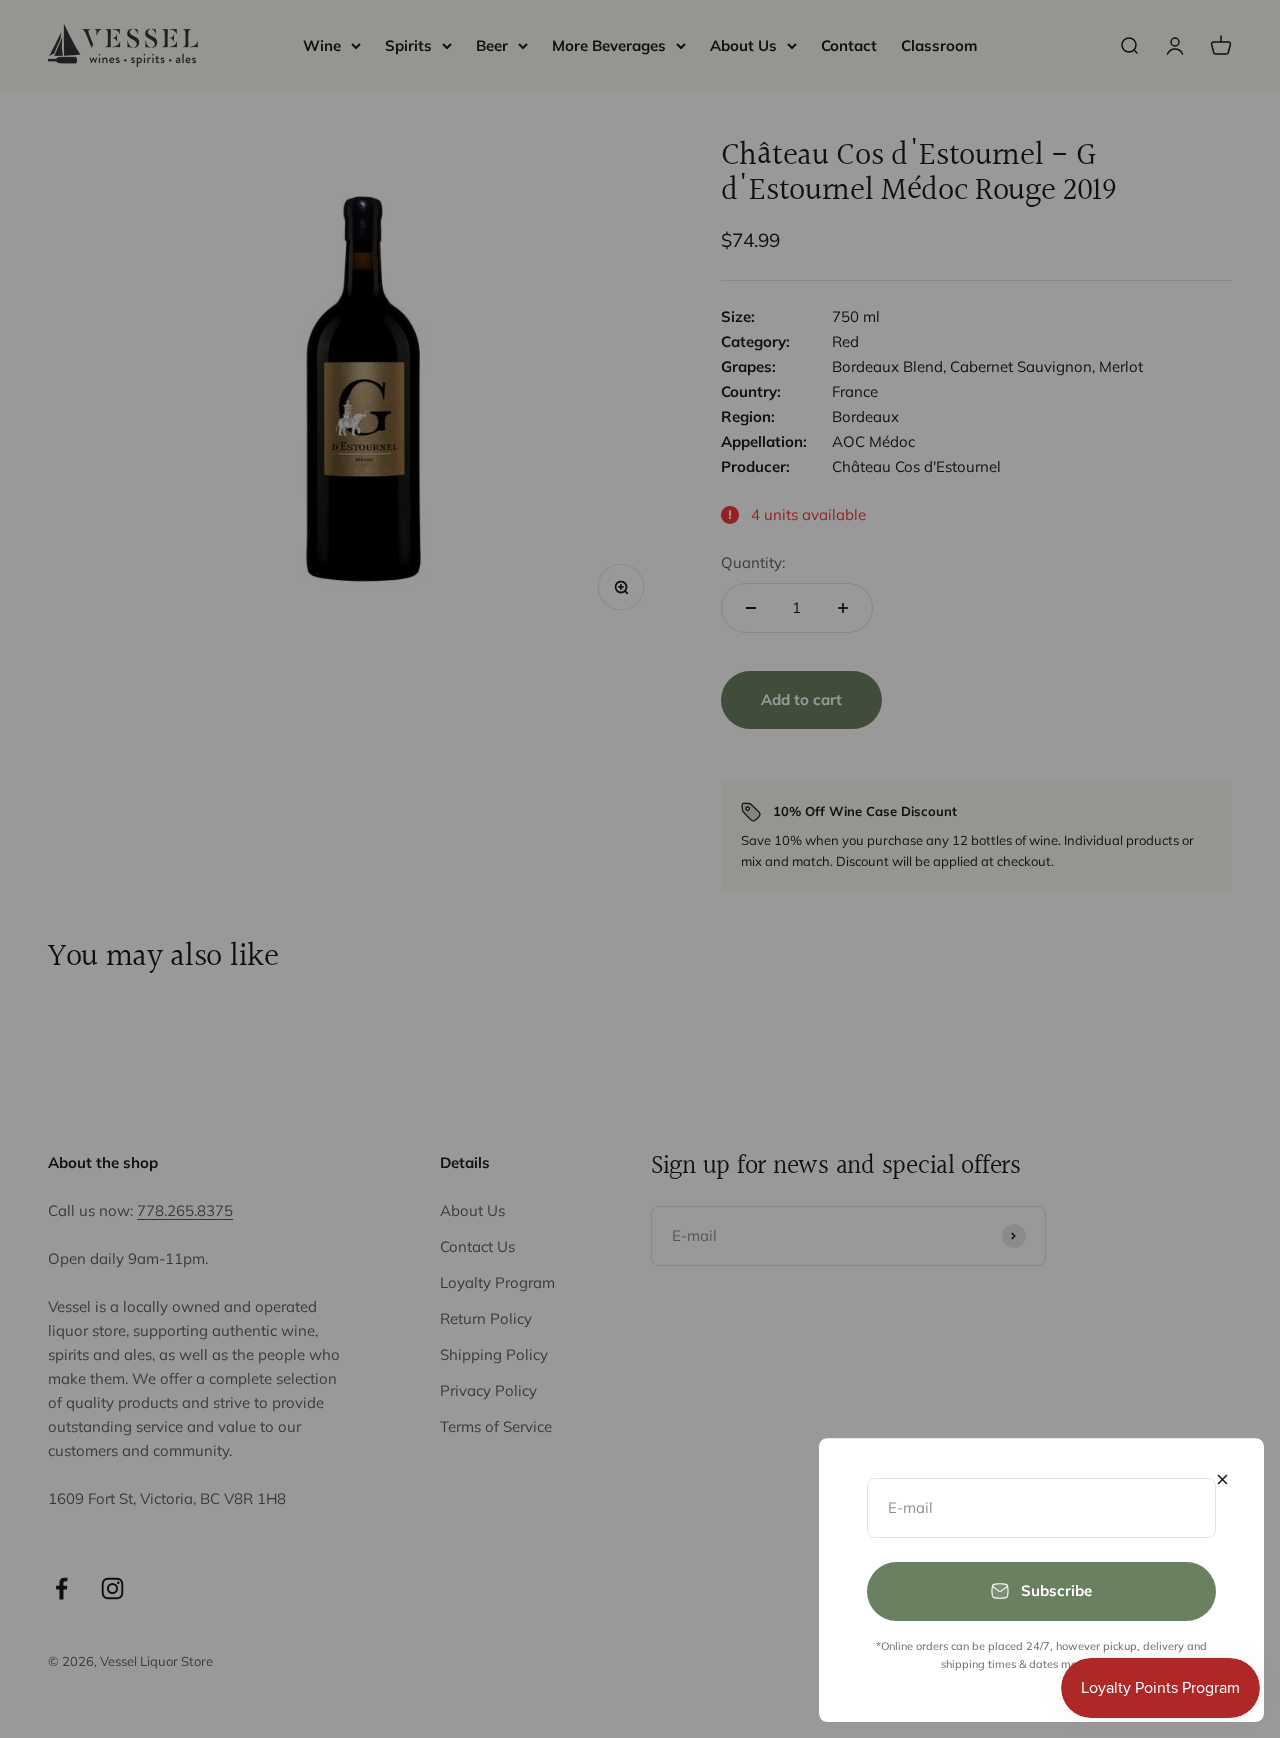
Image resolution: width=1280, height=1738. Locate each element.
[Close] (1222, 1479)
